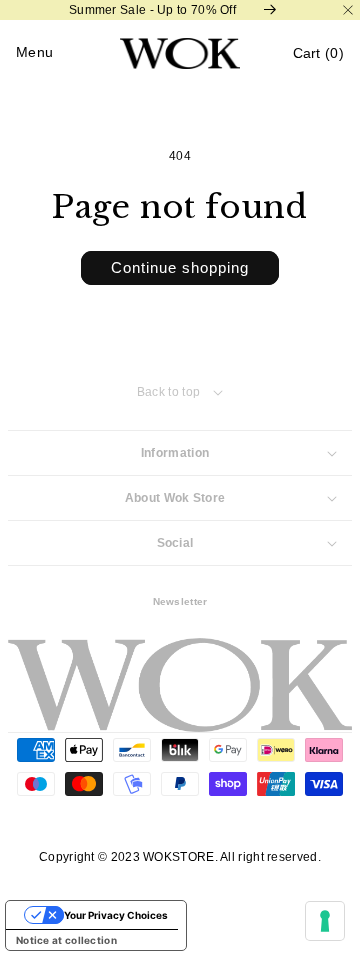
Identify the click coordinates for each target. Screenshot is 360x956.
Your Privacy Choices (116, 915)
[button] (318, 53)
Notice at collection (66, 940)
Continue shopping (180, 267)
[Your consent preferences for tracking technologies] (325, 921)
